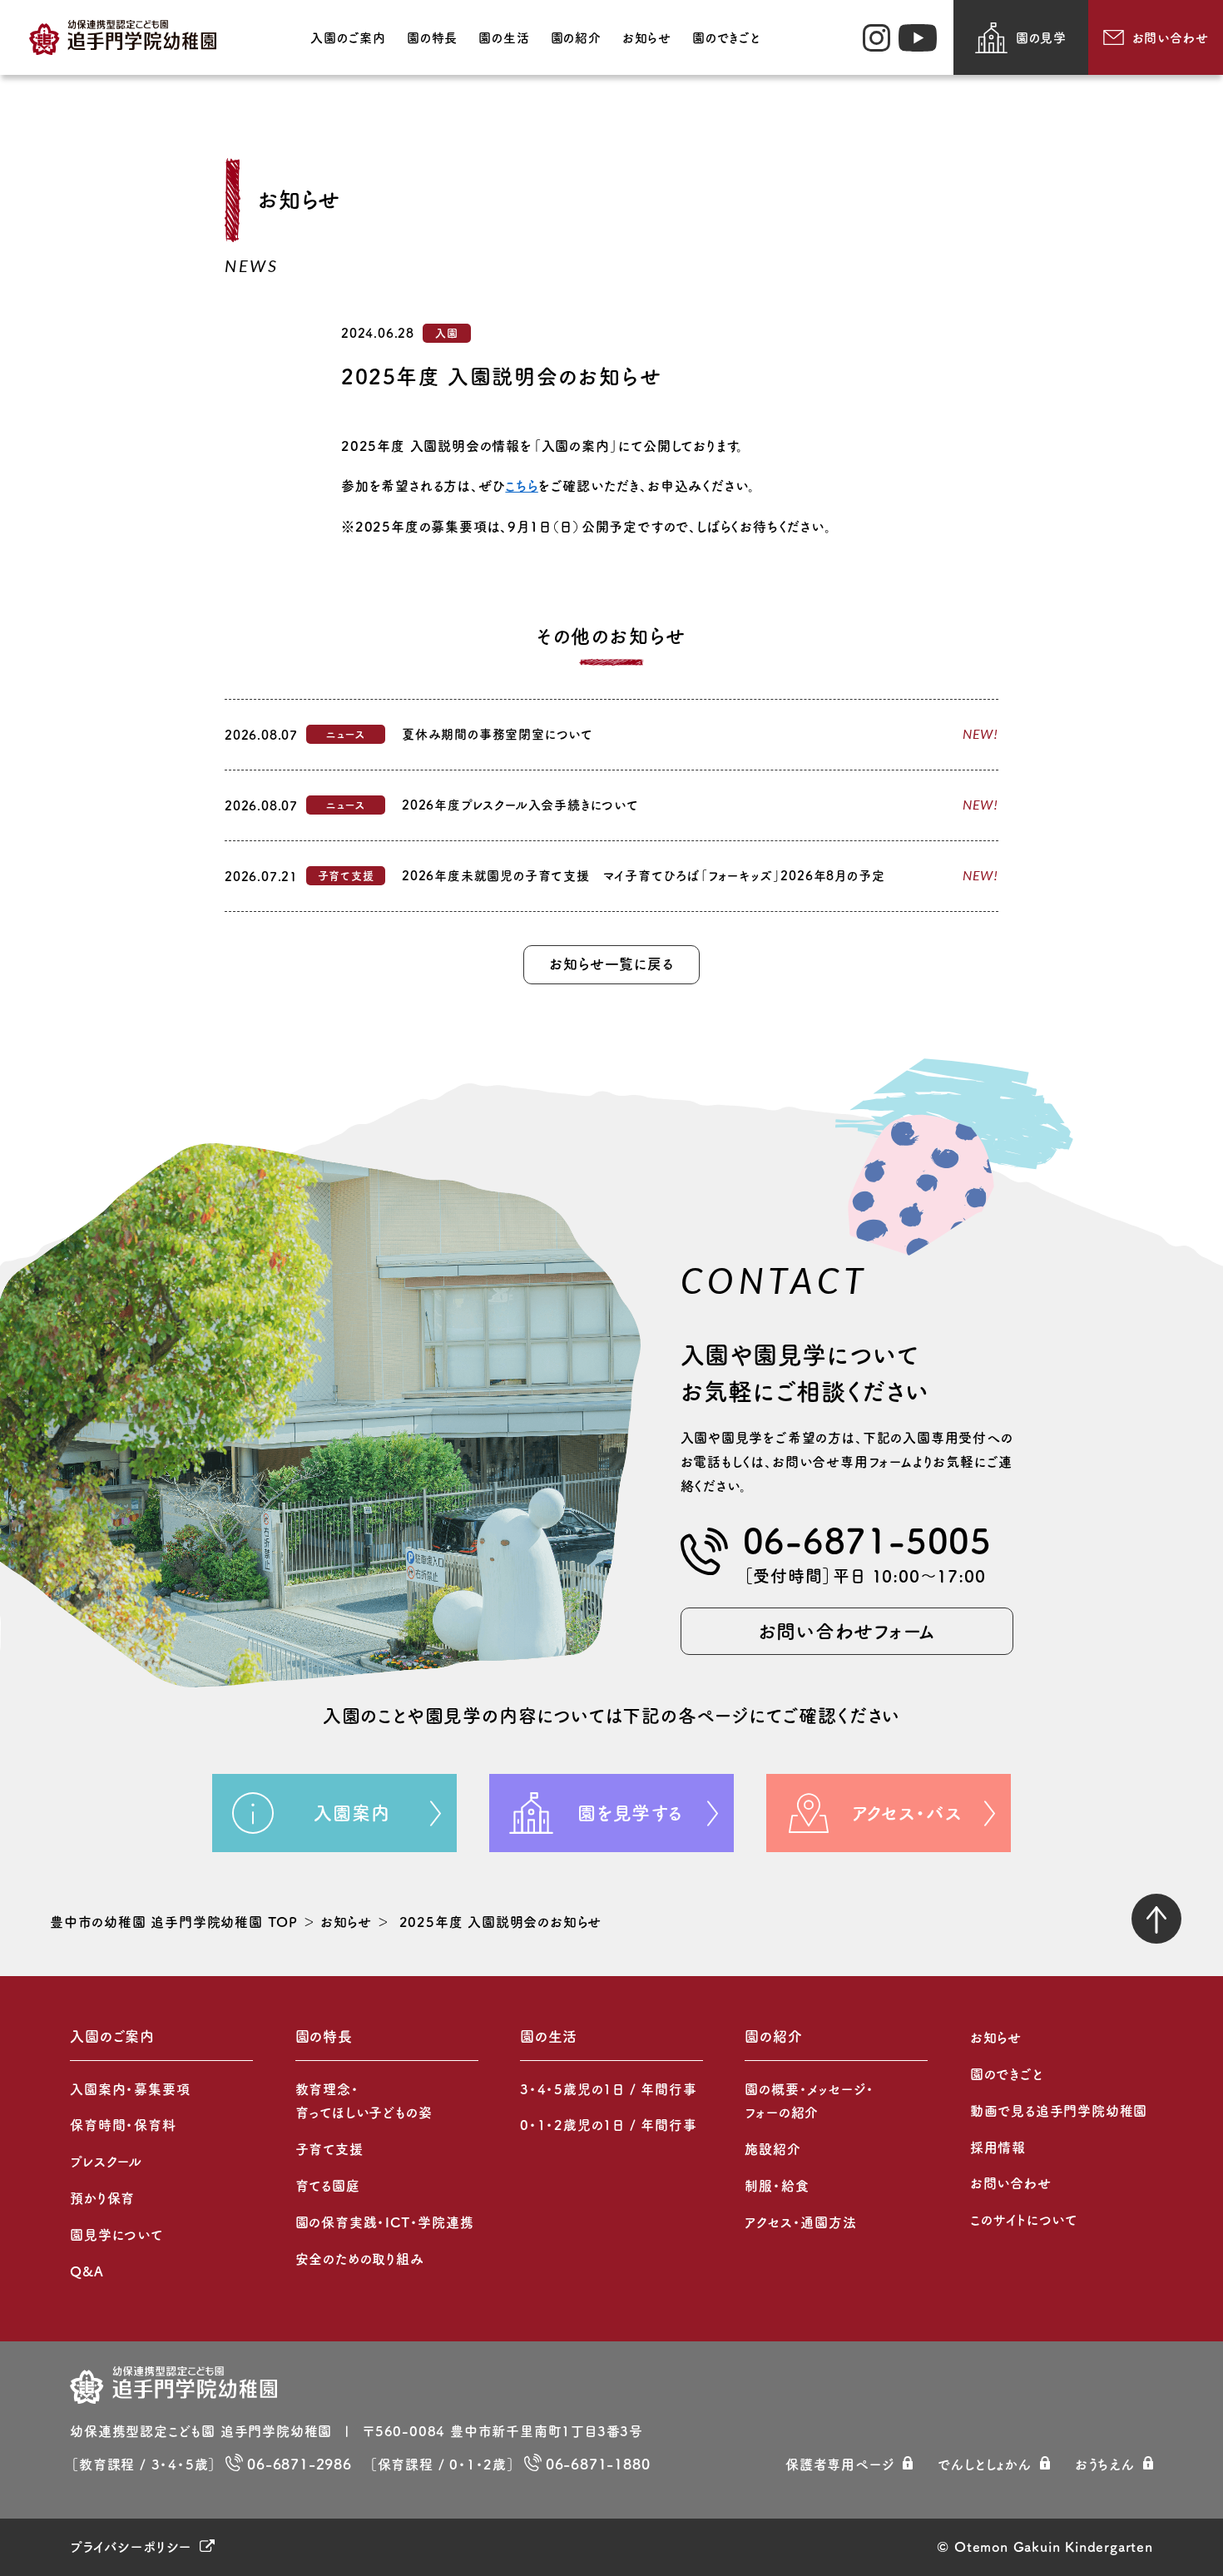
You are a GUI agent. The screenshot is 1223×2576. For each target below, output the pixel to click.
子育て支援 (329, 2149)
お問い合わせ (1171, 38)
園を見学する (630, 1813)
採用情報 (998, 2147)
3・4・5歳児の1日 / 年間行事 (609, 2089)
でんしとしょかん (984, 2465)
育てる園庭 (328, 2186)
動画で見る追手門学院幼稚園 (1059, 2111)
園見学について (116, 2235)
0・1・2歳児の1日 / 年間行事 (609, 2125)
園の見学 (1041, 38)
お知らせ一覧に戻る (611, 964)
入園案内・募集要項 (130, 2089)
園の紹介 (576, 38)
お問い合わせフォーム (847, 1631)
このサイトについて (1024, 2220)
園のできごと (726, 38)
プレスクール (106, 2162)
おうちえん (1105, 2465)
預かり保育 (102, 2198)
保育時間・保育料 (123, 2125)
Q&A (87, 2271)
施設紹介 (772, 2149)
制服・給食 (777, 2186)
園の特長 (432, 38)
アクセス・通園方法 (800, 2222)
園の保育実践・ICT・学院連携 (385, 2222)
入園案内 (352, 1813)
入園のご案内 (348, 38)
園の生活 (504, 38)
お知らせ (647, 38)
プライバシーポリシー (131, 2547)
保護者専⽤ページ (840, 2465)
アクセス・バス (907, 1813)
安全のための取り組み (360, 2259)
